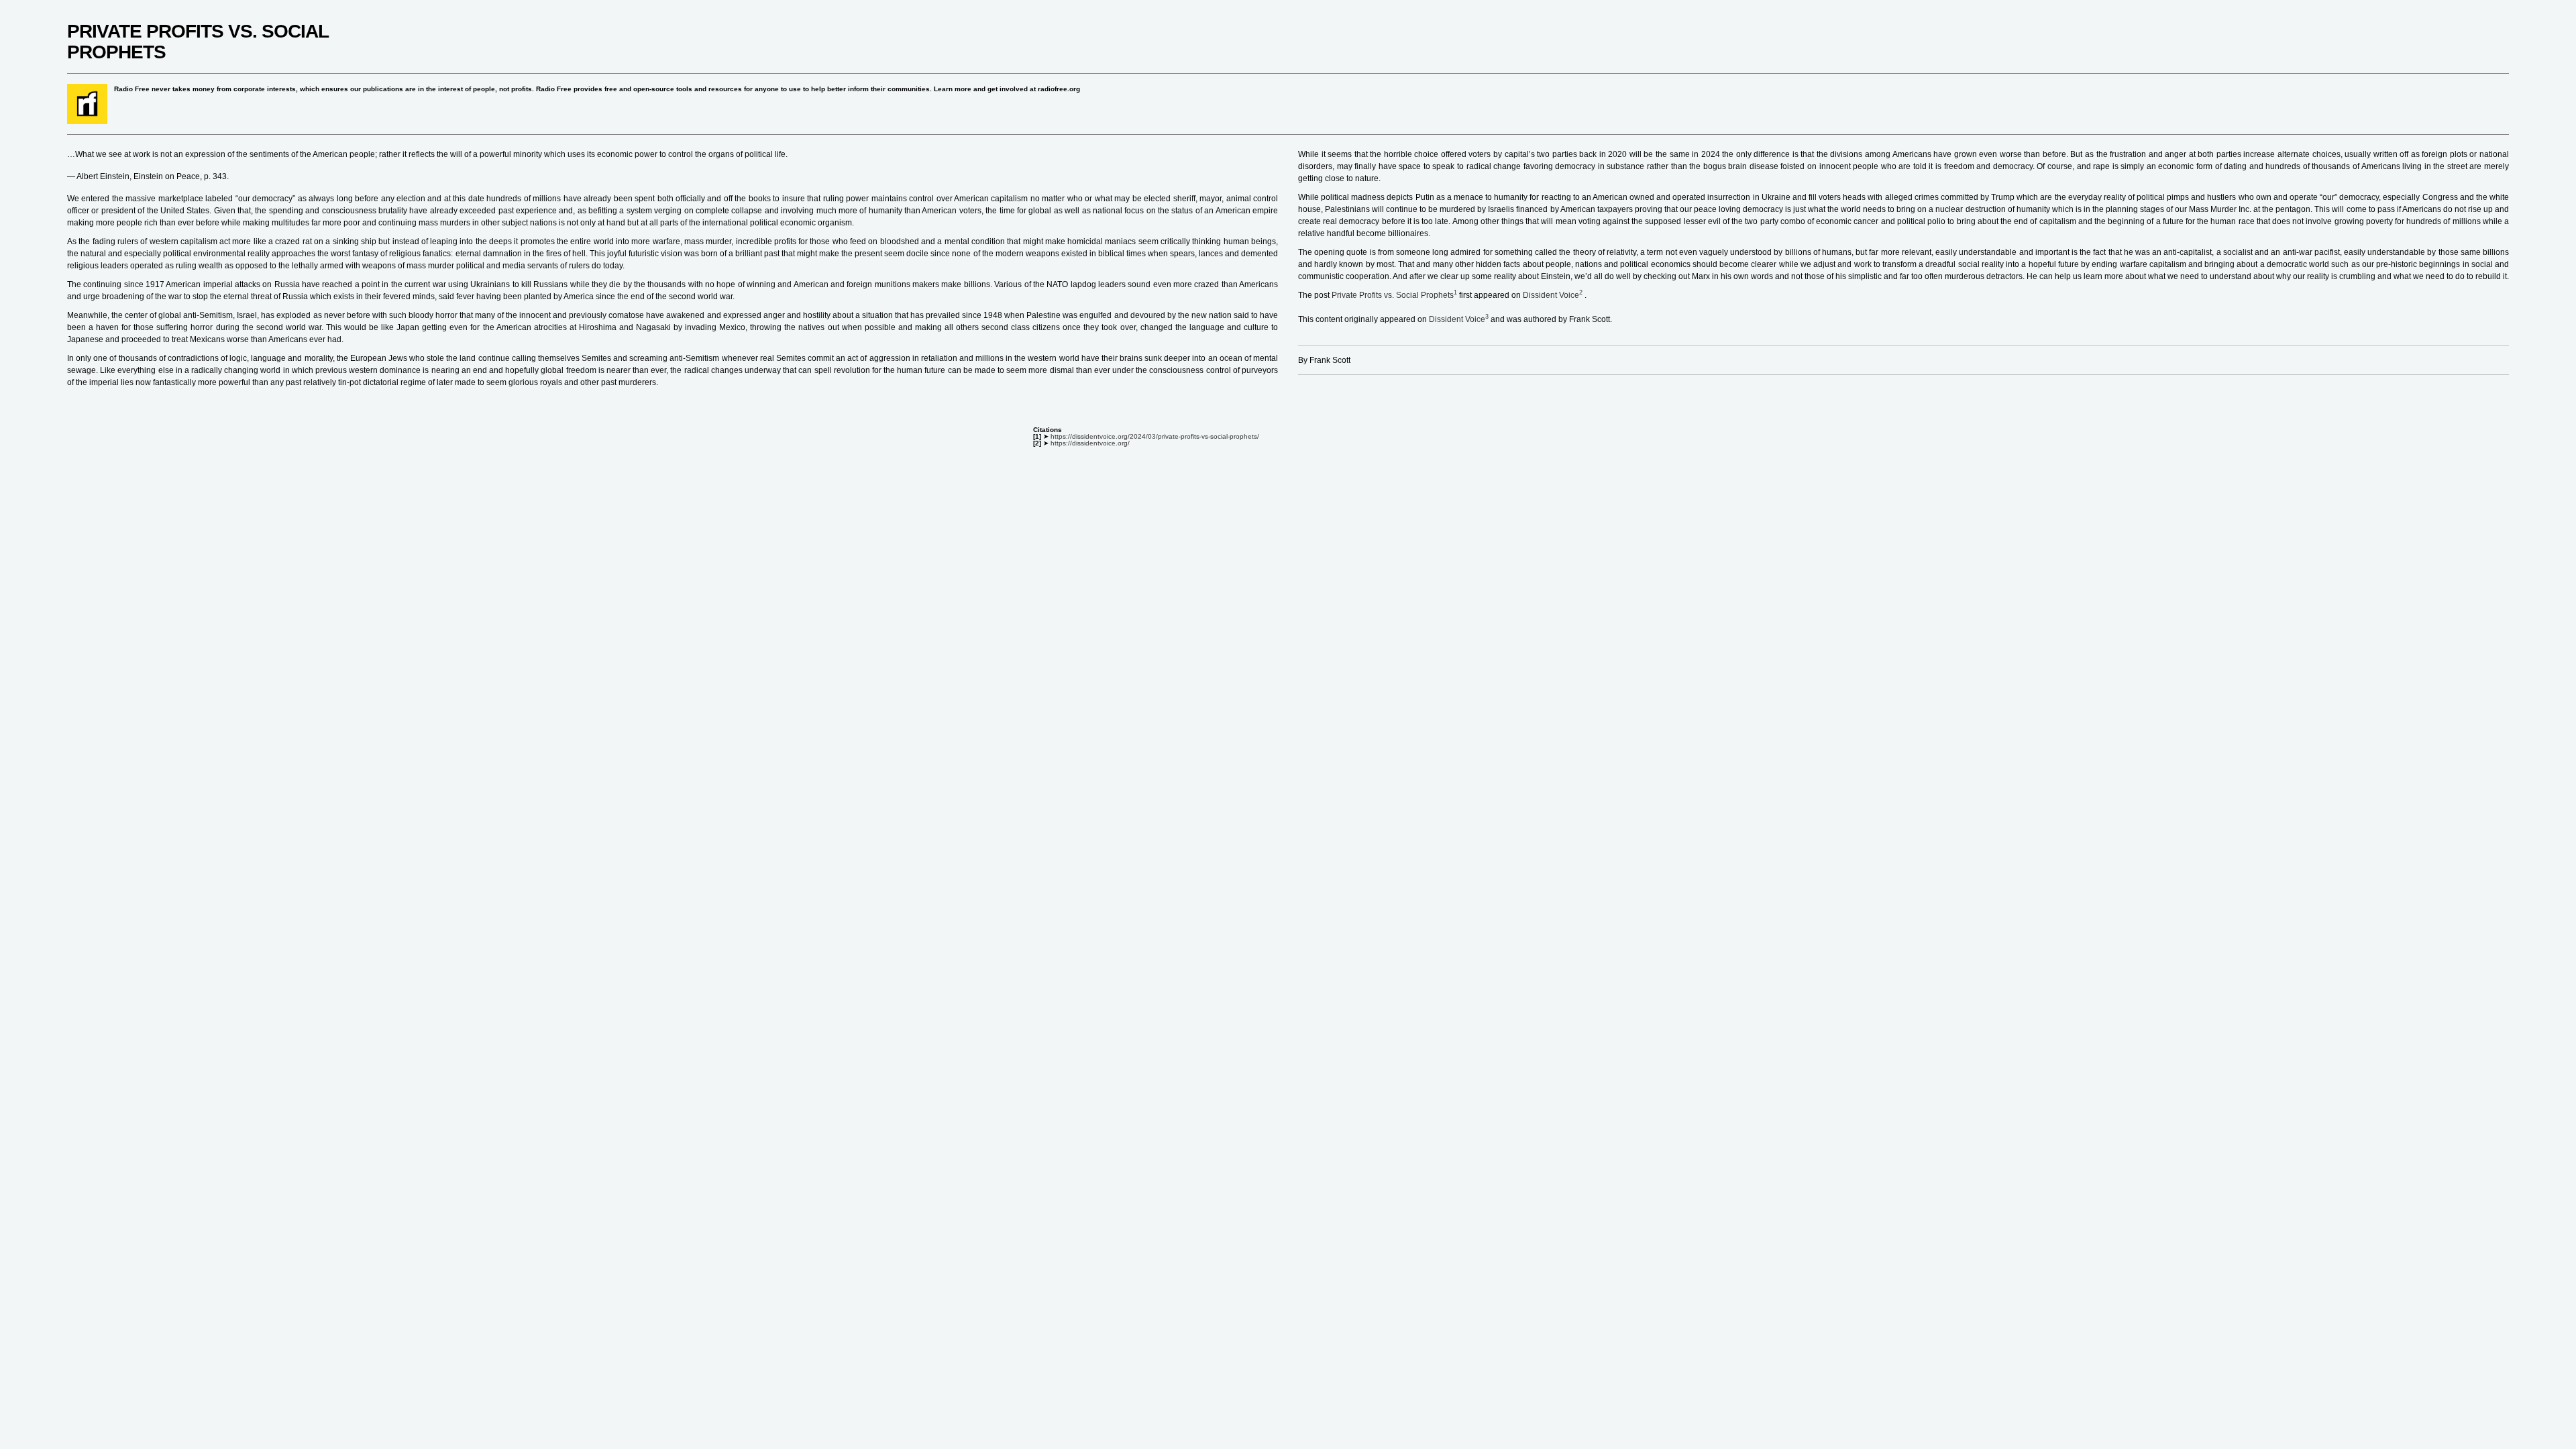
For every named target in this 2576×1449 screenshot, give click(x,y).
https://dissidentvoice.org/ (1090, 443)
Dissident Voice (1554, 295)
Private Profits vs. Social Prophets (1395, 295)
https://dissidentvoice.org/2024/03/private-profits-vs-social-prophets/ (1155, 436)
